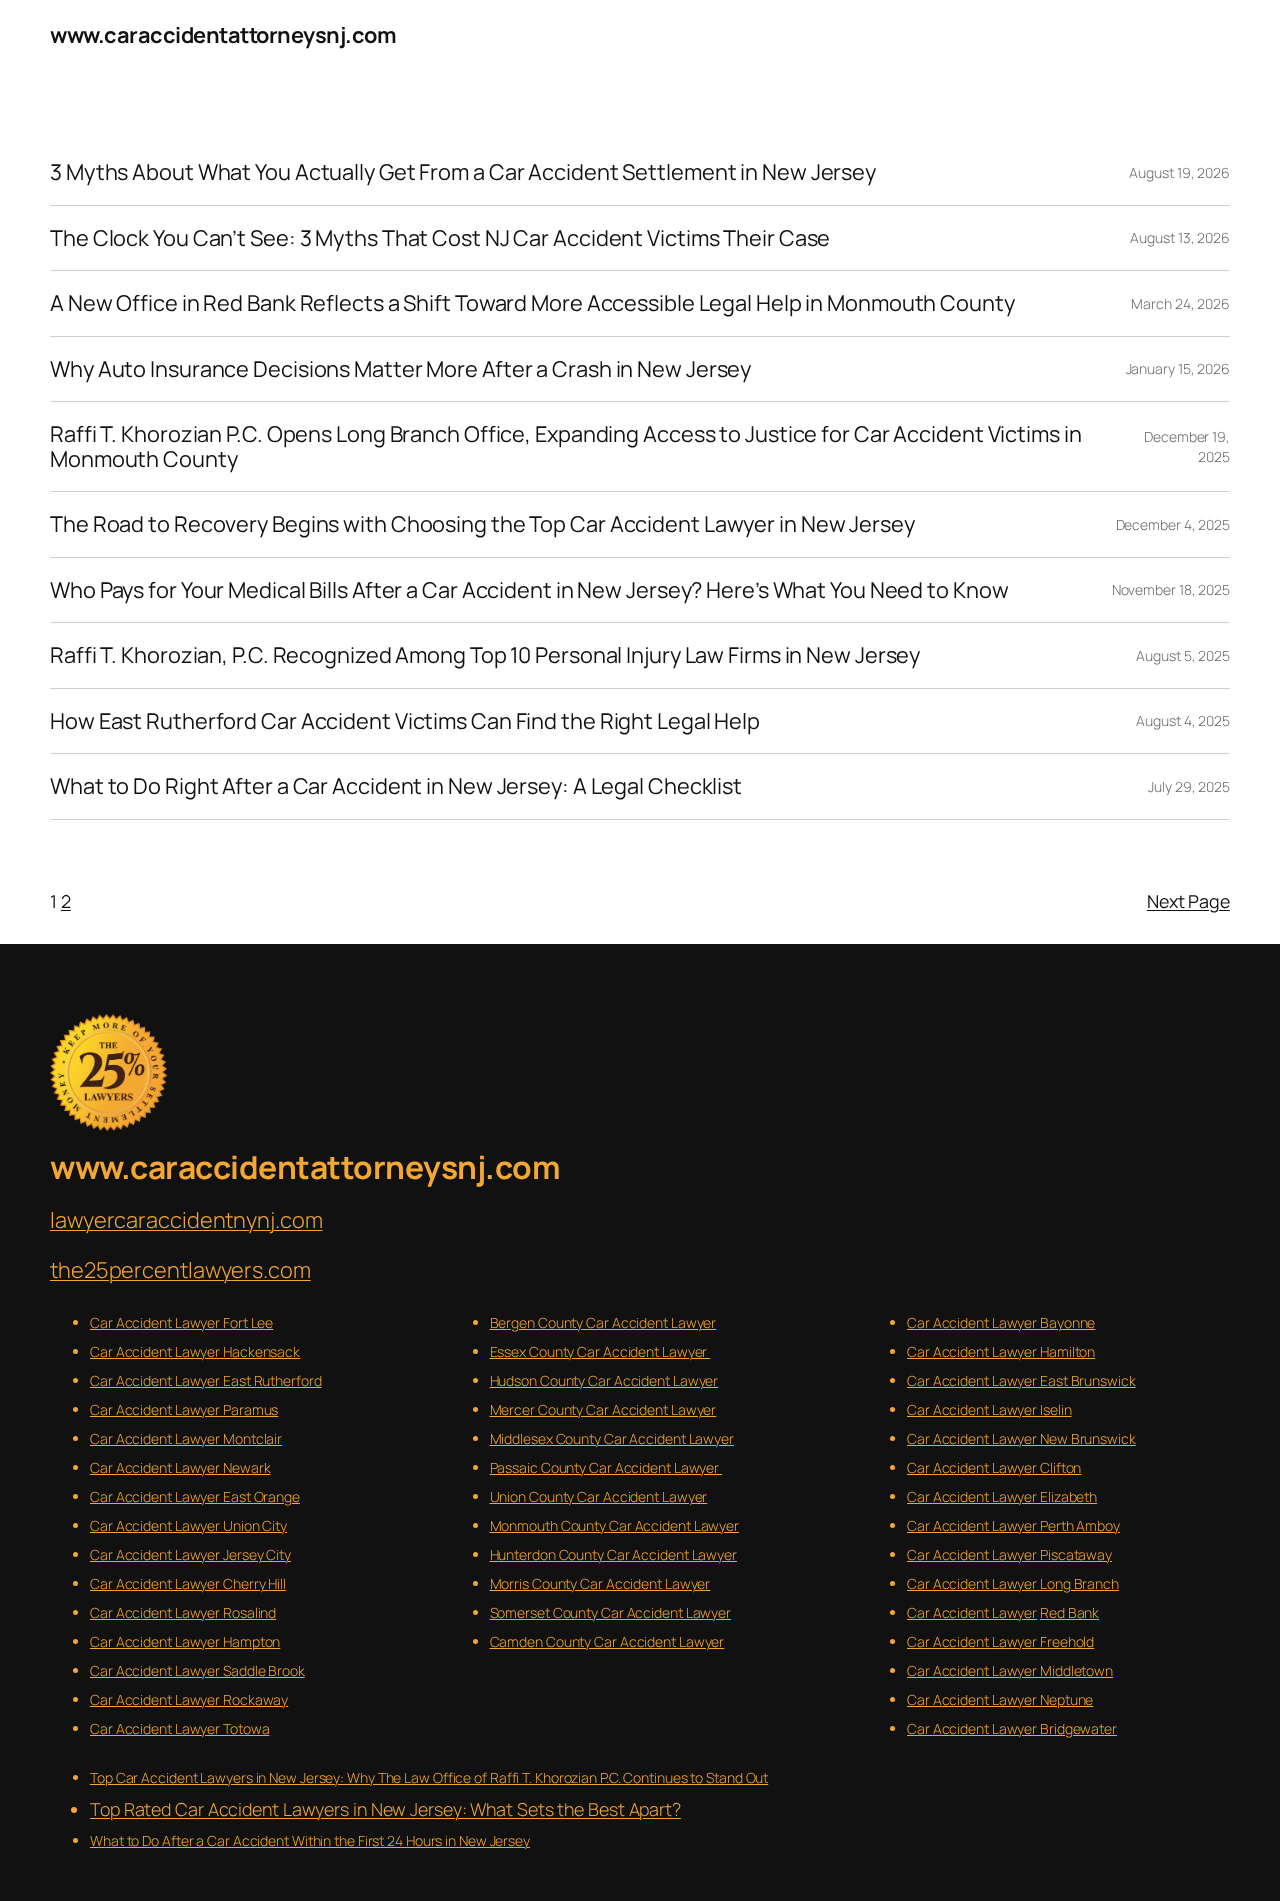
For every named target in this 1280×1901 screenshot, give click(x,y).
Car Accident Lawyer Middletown (1010, 1670)
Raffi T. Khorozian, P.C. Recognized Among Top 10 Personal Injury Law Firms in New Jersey (485, 655)
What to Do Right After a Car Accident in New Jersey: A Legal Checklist (396, 786)
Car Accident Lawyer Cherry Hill (188, 1583)
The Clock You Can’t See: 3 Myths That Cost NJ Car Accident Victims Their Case (440, 238)
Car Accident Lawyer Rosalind (183, 1612)
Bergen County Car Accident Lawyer (603, 1322)
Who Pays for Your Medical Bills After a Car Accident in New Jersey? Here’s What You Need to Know (529, 590)
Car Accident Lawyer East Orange (195, 1496)
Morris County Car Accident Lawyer (600, 1583)
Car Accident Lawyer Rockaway (189, 1699)
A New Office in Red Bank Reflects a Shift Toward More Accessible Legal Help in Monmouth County (532, 303)
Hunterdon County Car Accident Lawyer (613, 1554)
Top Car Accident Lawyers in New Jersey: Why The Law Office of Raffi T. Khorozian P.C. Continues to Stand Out (429, 1777)
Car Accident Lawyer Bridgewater (1012, 1728)
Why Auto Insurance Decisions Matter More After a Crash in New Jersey (400, 369)
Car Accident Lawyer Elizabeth (1002, 1496)
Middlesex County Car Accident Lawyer (612, 1438)
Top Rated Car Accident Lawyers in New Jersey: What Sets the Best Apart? (385, 1809)
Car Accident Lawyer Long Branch (1013, 1583)
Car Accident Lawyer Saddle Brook (197, 1670)
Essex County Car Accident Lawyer (600, 1351)
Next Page (1188, 901)
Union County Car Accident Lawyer (599, 1496)
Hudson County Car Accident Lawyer (604, 1380)
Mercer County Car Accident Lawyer (603, 1409)
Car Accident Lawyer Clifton (994, 1467)
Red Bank (1069, 1612)
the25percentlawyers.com (180, 1270)
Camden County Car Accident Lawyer (607, 1641)
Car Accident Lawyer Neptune (1000, 1699)
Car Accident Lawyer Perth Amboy (1013, 1525)
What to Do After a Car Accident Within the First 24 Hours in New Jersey (310, 1840)
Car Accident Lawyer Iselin (989, 1409)
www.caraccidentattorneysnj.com (223, 35)
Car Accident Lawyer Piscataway (1009, 1554)
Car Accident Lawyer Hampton (185, 1641)
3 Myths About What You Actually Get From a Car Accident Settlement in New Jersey (463, 172)
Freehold (1067, 1641)
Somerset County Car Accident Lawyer (611, 1612)
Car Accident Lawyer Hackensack (195, 1351)
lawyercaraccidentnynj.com (186, 1220)
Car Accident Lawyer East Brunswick (1021, 1380)
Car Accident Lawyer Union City (188, 1525)
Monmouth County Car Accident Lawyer (615, 1525)
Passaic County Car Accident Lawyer (606, 1467)
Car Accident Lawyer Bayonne (1001, 1322)
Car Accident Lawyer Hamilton (1001, 1351)
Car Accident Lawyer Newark (180, 1467)
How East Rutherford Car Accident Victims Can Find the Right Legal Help (405, 721)
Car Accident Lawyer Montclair (186, 1438)
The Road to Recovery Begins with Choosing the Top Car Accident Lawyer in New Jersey (482, 524)
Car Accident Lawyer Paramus (184, 1409)
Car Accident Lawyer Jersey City (190, 1554)
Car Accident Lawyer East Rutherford (206, 1380)
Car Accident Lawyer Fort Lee (181, 1322)
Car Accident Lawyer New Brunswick (1021, 1438)
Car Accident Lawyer (972, 1612)
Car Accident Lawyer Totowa (179, 1728)
